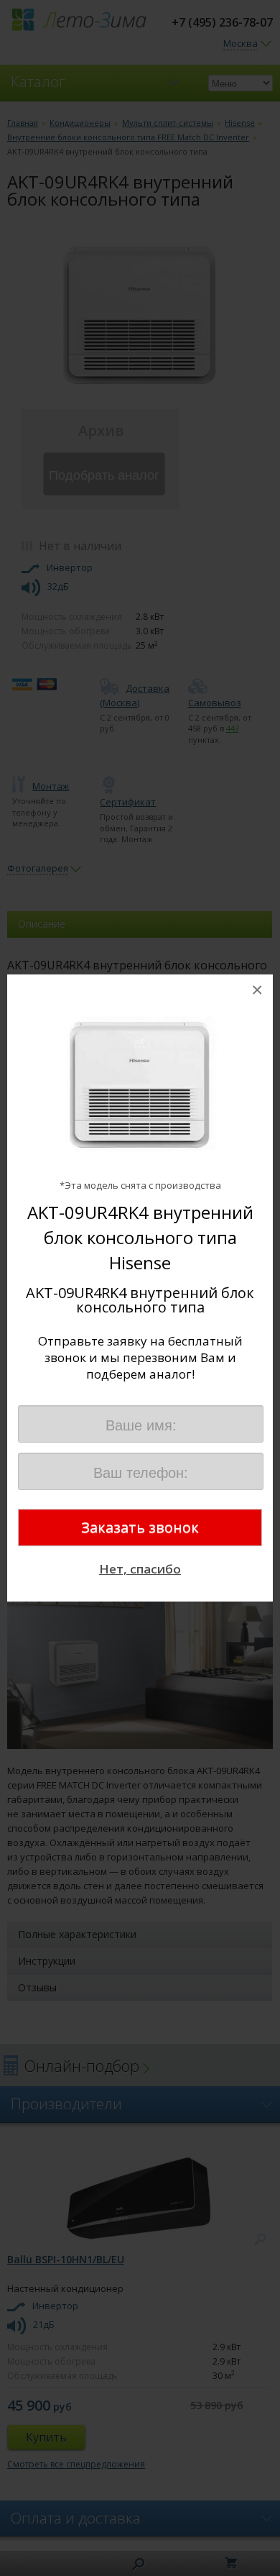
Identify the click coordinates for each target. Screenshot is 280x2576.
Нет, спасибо (140, 1569)
